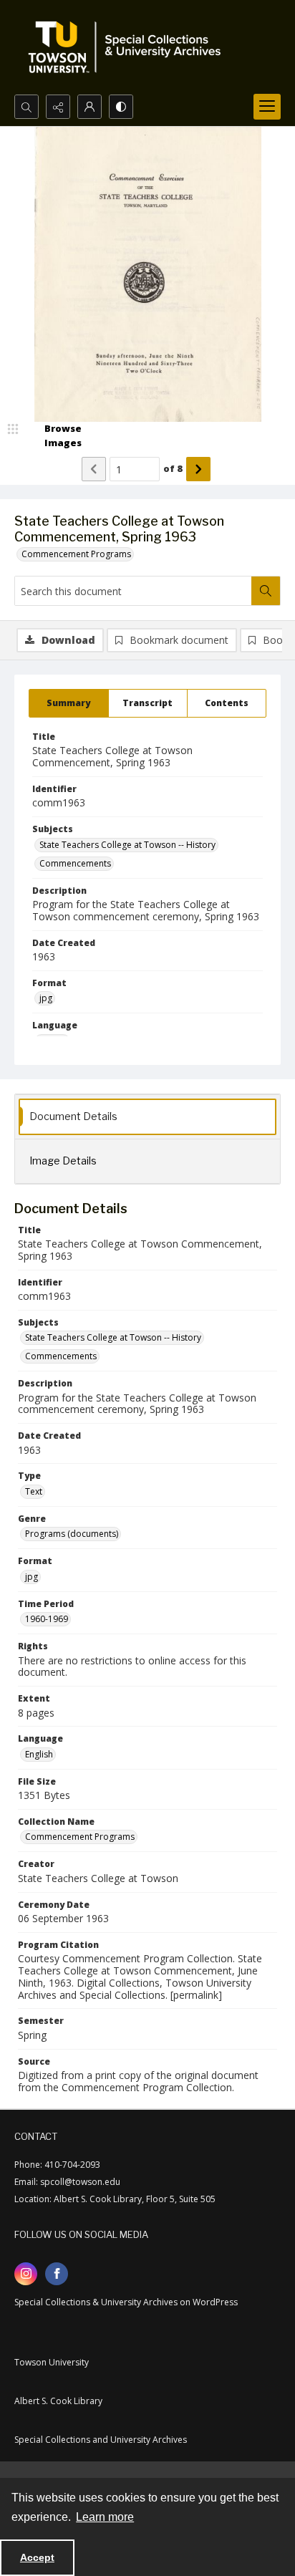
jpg (46, 998)
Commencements (75, 863)
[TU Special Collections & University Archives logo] (129, 47)
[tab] (69, 703)
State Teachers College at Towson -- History (127, 845)
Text (34, 1491)
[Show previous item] (94, 469)
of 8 (173, 468)
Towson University (52, 2362)
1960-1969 (47, 1619)
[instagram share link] (26, 2274)
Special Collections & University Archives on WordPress (126, 2302)
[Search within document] (266, 591)
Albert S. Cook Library (58, 2401)
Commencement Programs (76, 554)
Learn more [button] (105, 2517)
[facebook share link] (57, 2274)
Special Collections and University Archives (101, 2440)
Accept (37, 2557)
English (39, 1754)
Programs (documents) (72, 1534)
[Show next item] (198, 469)
